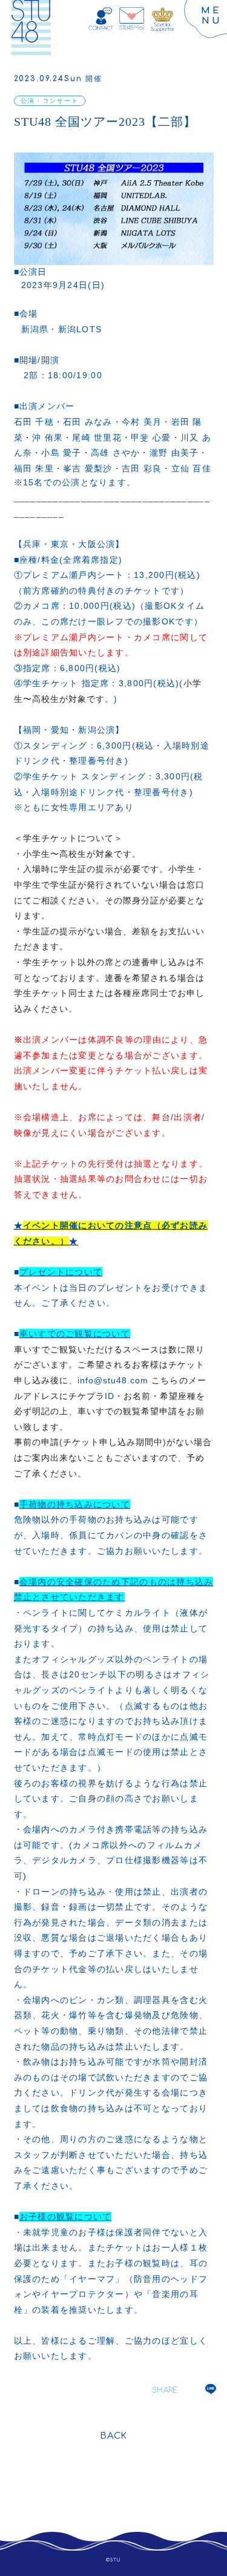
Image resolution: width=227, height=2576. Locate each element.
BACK (113, 2436)
